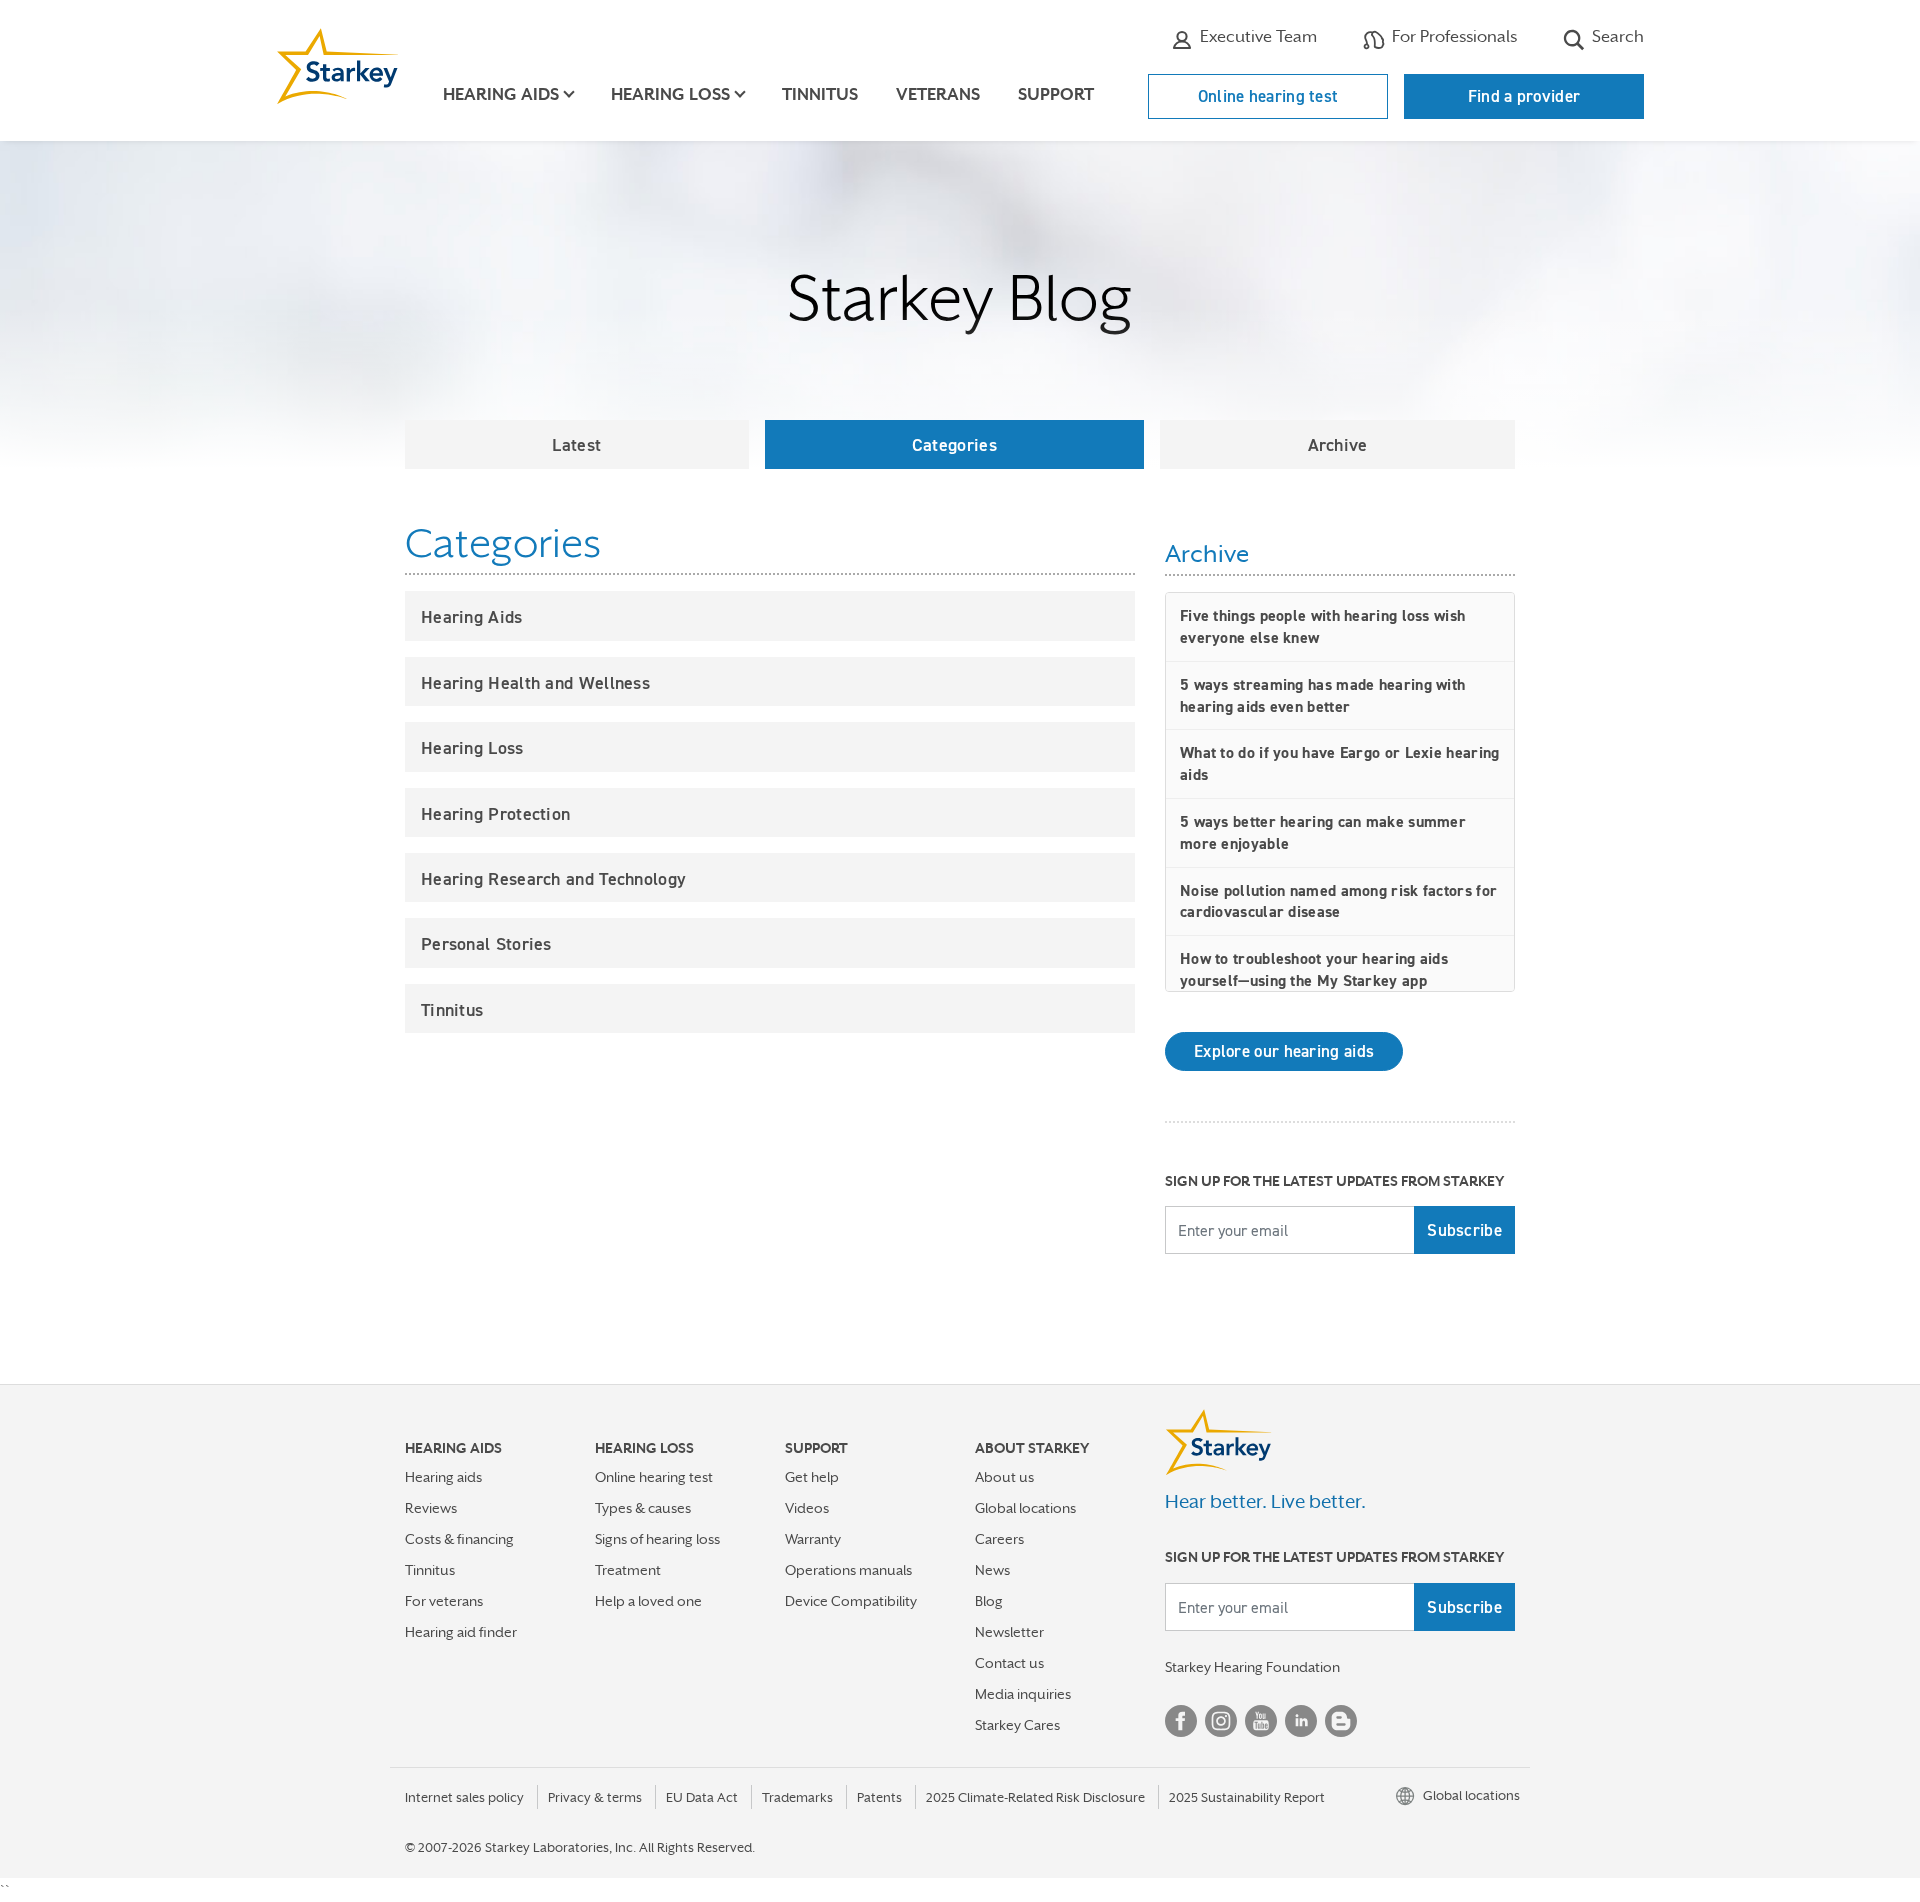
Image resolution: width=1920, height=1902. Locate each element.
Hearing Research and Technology (553, 878)
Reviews (431, 1508)
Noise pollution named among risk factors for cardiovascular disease (1338, 901)
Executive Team (1256, 36)
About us (1004, 1477)
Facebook (1181, 1721)
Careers (999, 1539)
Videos (807, 1508)
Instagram (1221, 1721)
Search (1616, 36)
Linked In (1301, 1721)
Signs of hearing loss (657, 1539)
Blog (989, 1601)
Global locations (1025, 1508)
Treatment (628, 1570)
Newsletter (1009, 1632)
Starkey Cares (1017, 1725)
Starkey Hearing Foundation (1252, 1667)
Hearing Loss (472, 747)
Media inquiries (1023, 1694)
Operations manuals (848, 1570)
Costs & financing (459, 1539)
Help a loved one (648, 1601)
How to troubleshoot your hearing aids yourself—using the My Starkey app (1314, 969)
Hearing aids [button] (501, 94)
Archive (1338, 444)
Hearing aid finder (461, 1632)
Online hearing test (1268, 96)
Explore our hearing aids (1284, 1051)
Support (1056, 94)
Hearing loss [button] (670, 94)
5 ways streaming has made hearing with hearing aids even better (1322, 695)
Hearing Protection (495, 813)
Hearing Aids (472, 616)
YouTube (1261, 1721)
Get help (812, 1477)
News (992, 1570)
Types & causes (643, 1508)
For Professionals (1452, 36)
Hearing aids (443, 1477)
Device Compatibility (851, 1601)
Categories (954, 444)
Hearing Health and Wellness (535, 682)
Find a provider (1524, 96)
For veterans (444, 1601)
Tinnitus (820, 94)
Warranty (813, 1539)
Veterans (938, 94)
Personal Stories (486, 943)
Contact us (1009, 1663)
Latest (576, 444)
